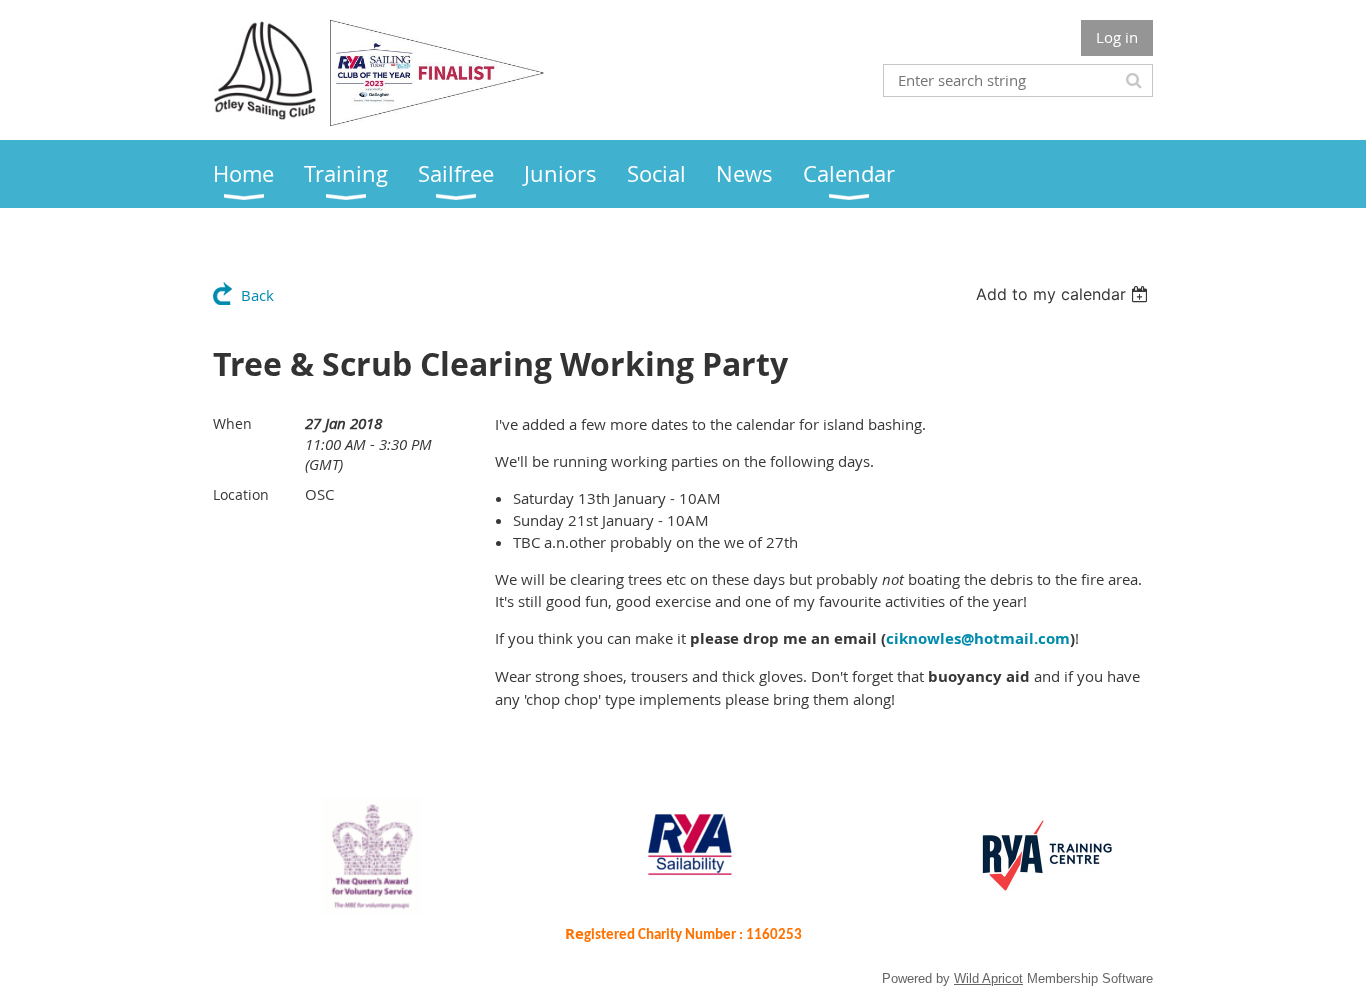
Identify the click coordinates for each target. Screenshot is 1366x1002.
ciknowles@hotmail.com (978, 638)
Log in (1117, 37)
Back (257, 295)
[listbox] (1064, 294)
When (232, 423)
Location (241, 494)
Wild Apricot (988, 978)
